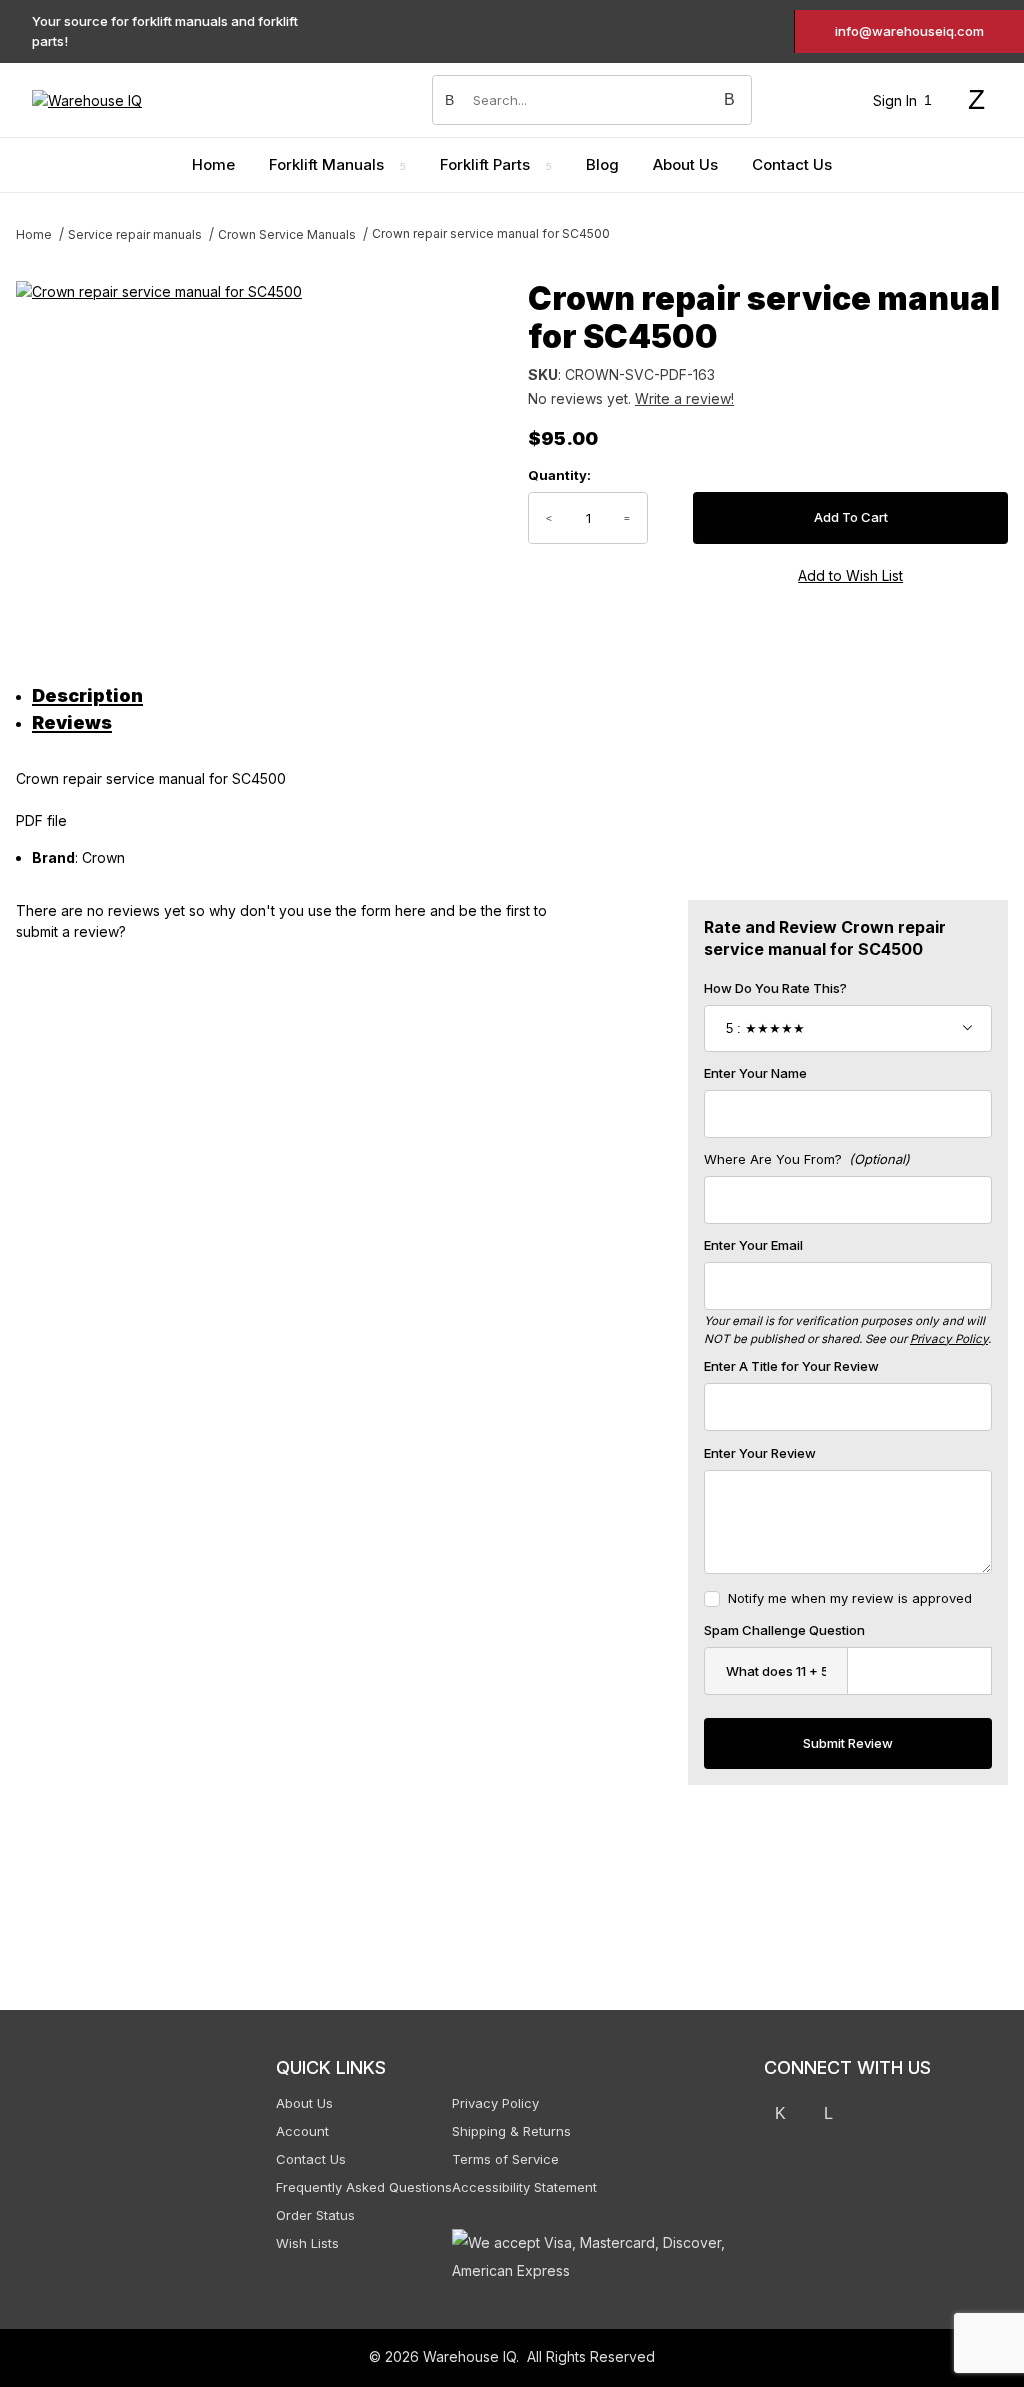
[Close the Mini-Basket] (999, 27)
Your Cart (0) (684, 26)
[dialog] (824, 1193)
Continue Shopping (824, 293)
